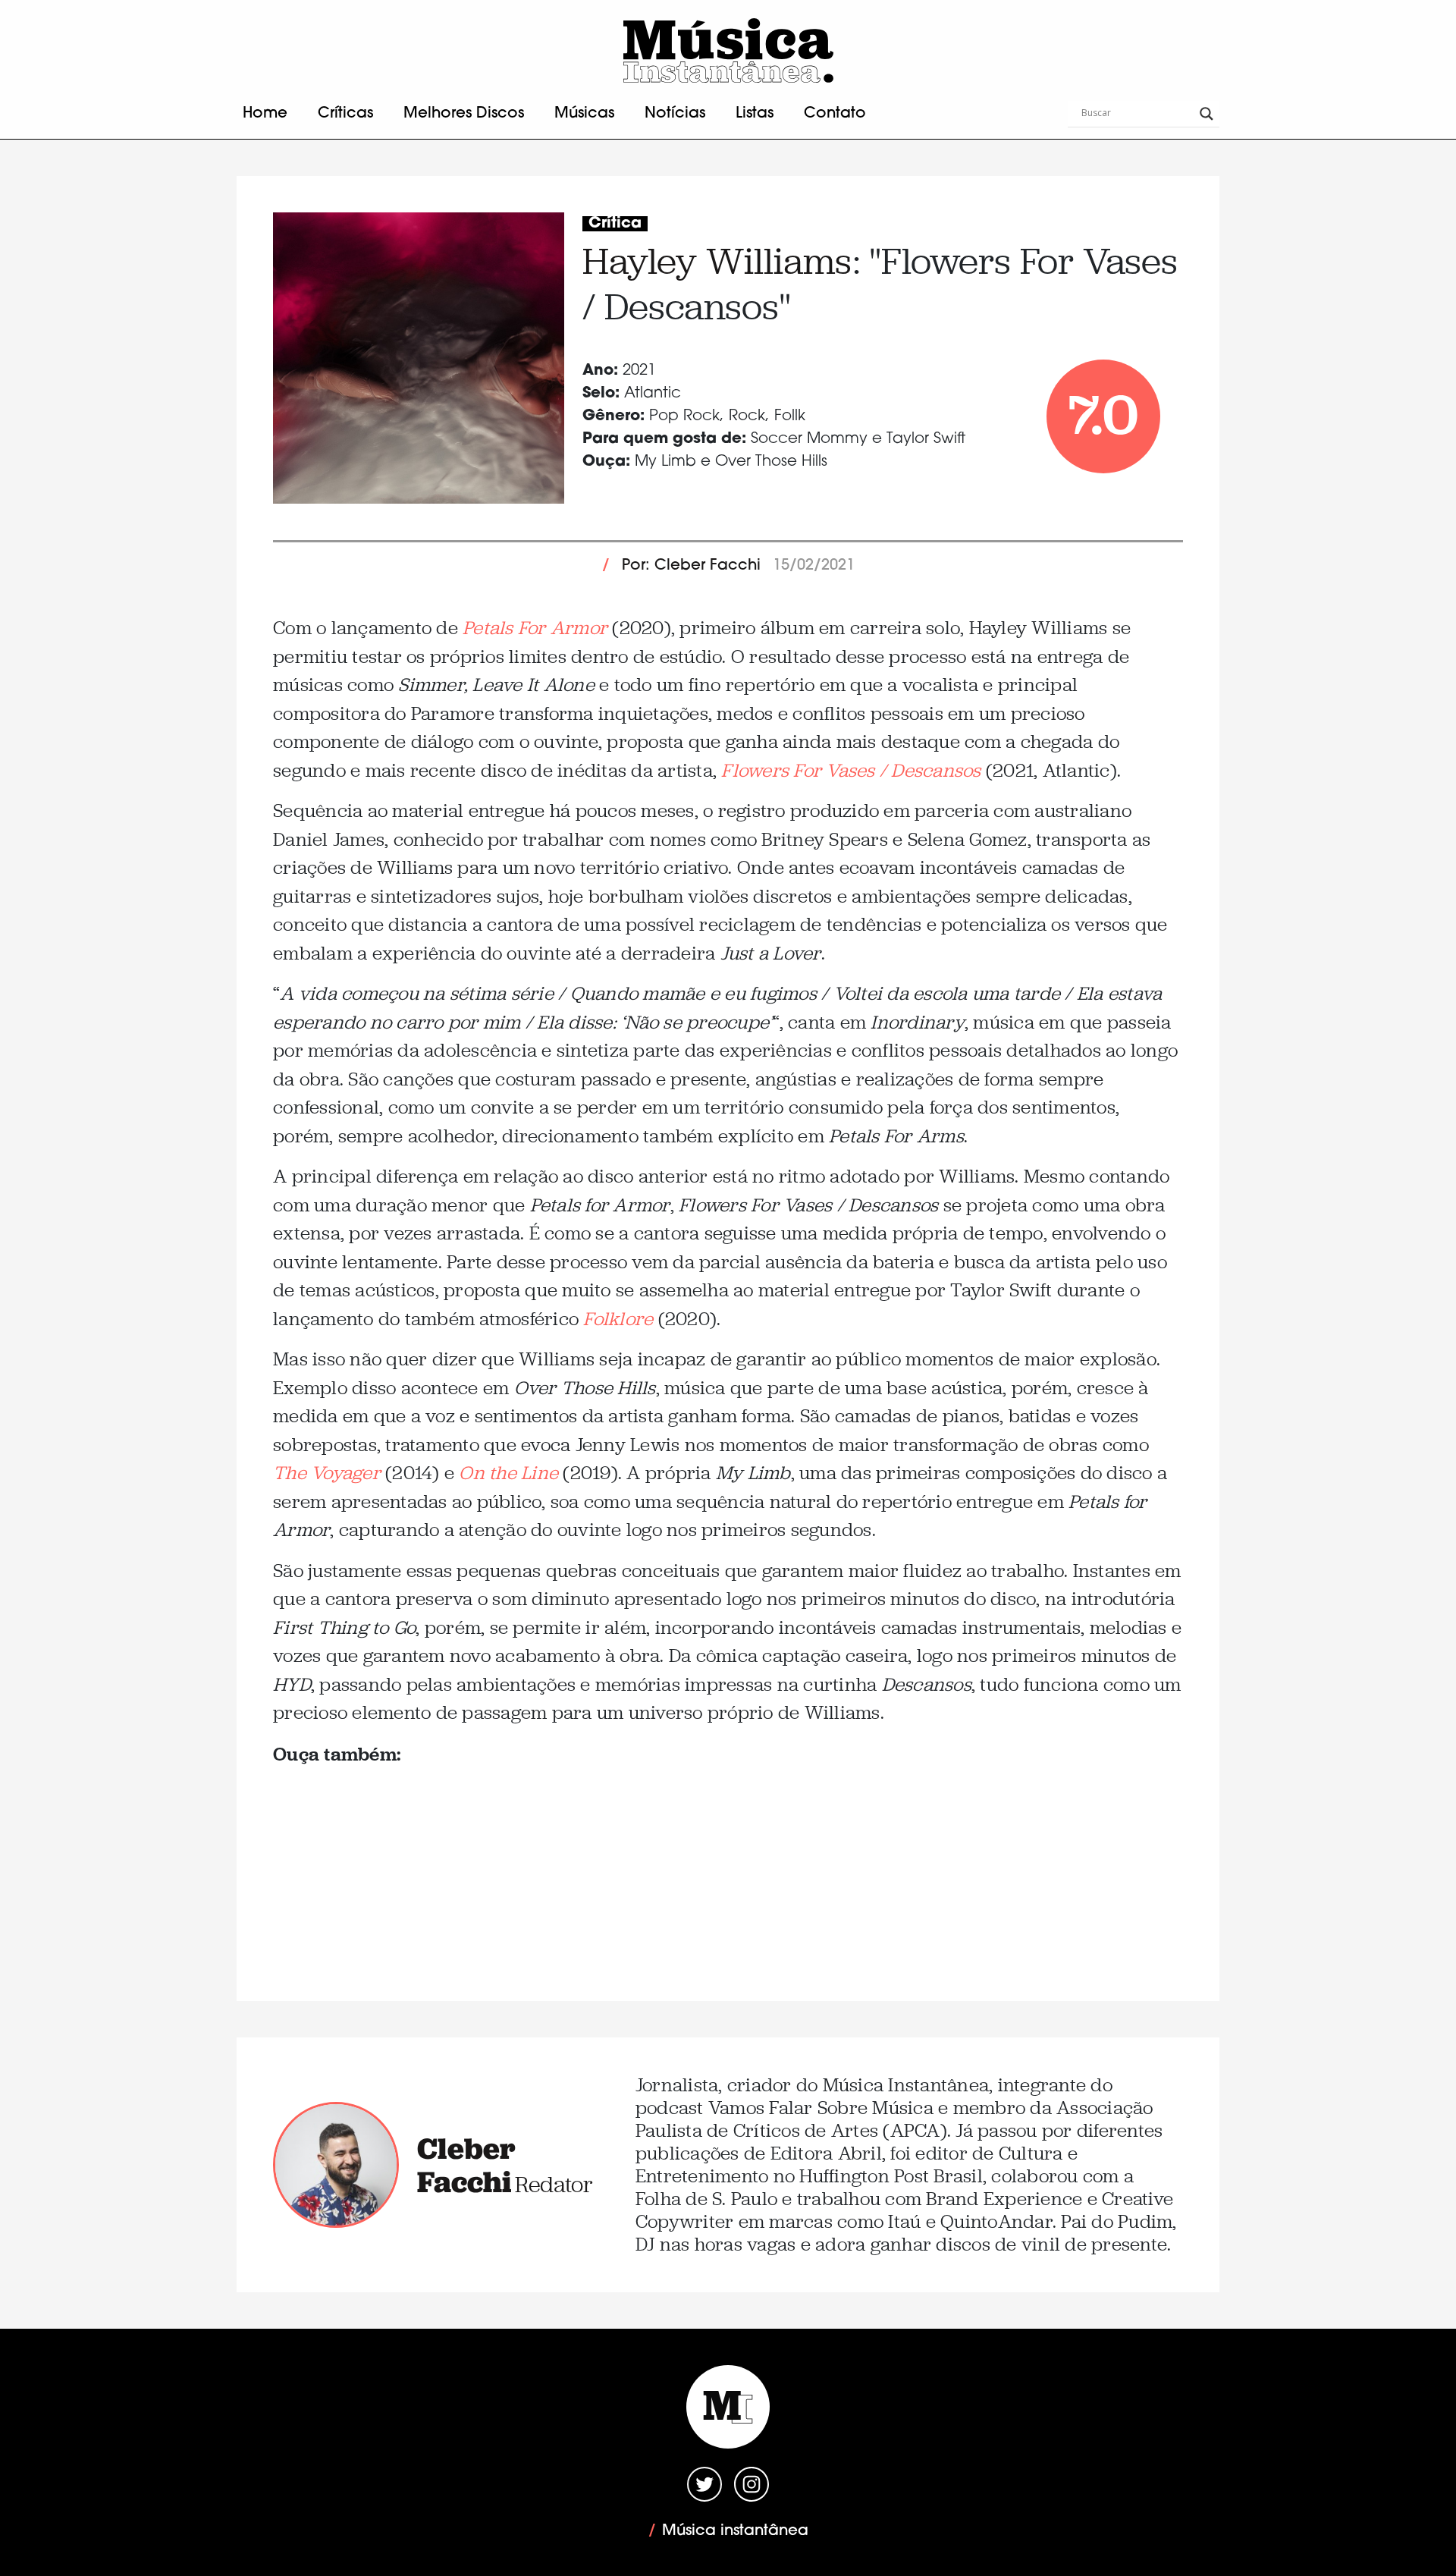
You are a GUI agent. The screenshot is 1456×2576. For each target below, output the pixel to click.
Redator (554, 2184)
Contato (835, 114)
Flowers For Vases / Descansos (851, 770)
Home (265, 114)
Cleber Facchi (466, 2165)
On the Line (508, 1473)
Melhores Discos (464, 114)
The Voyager (327, 1473)
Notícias (675, 114)
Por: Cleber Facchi (691, 566)
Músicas (584, 114)
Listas (755, 114)
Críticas (345, 114)
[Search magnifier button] (1207, 114)
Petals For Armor (535, 628)
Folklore (618, 1319)
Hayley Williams (717, 261)
